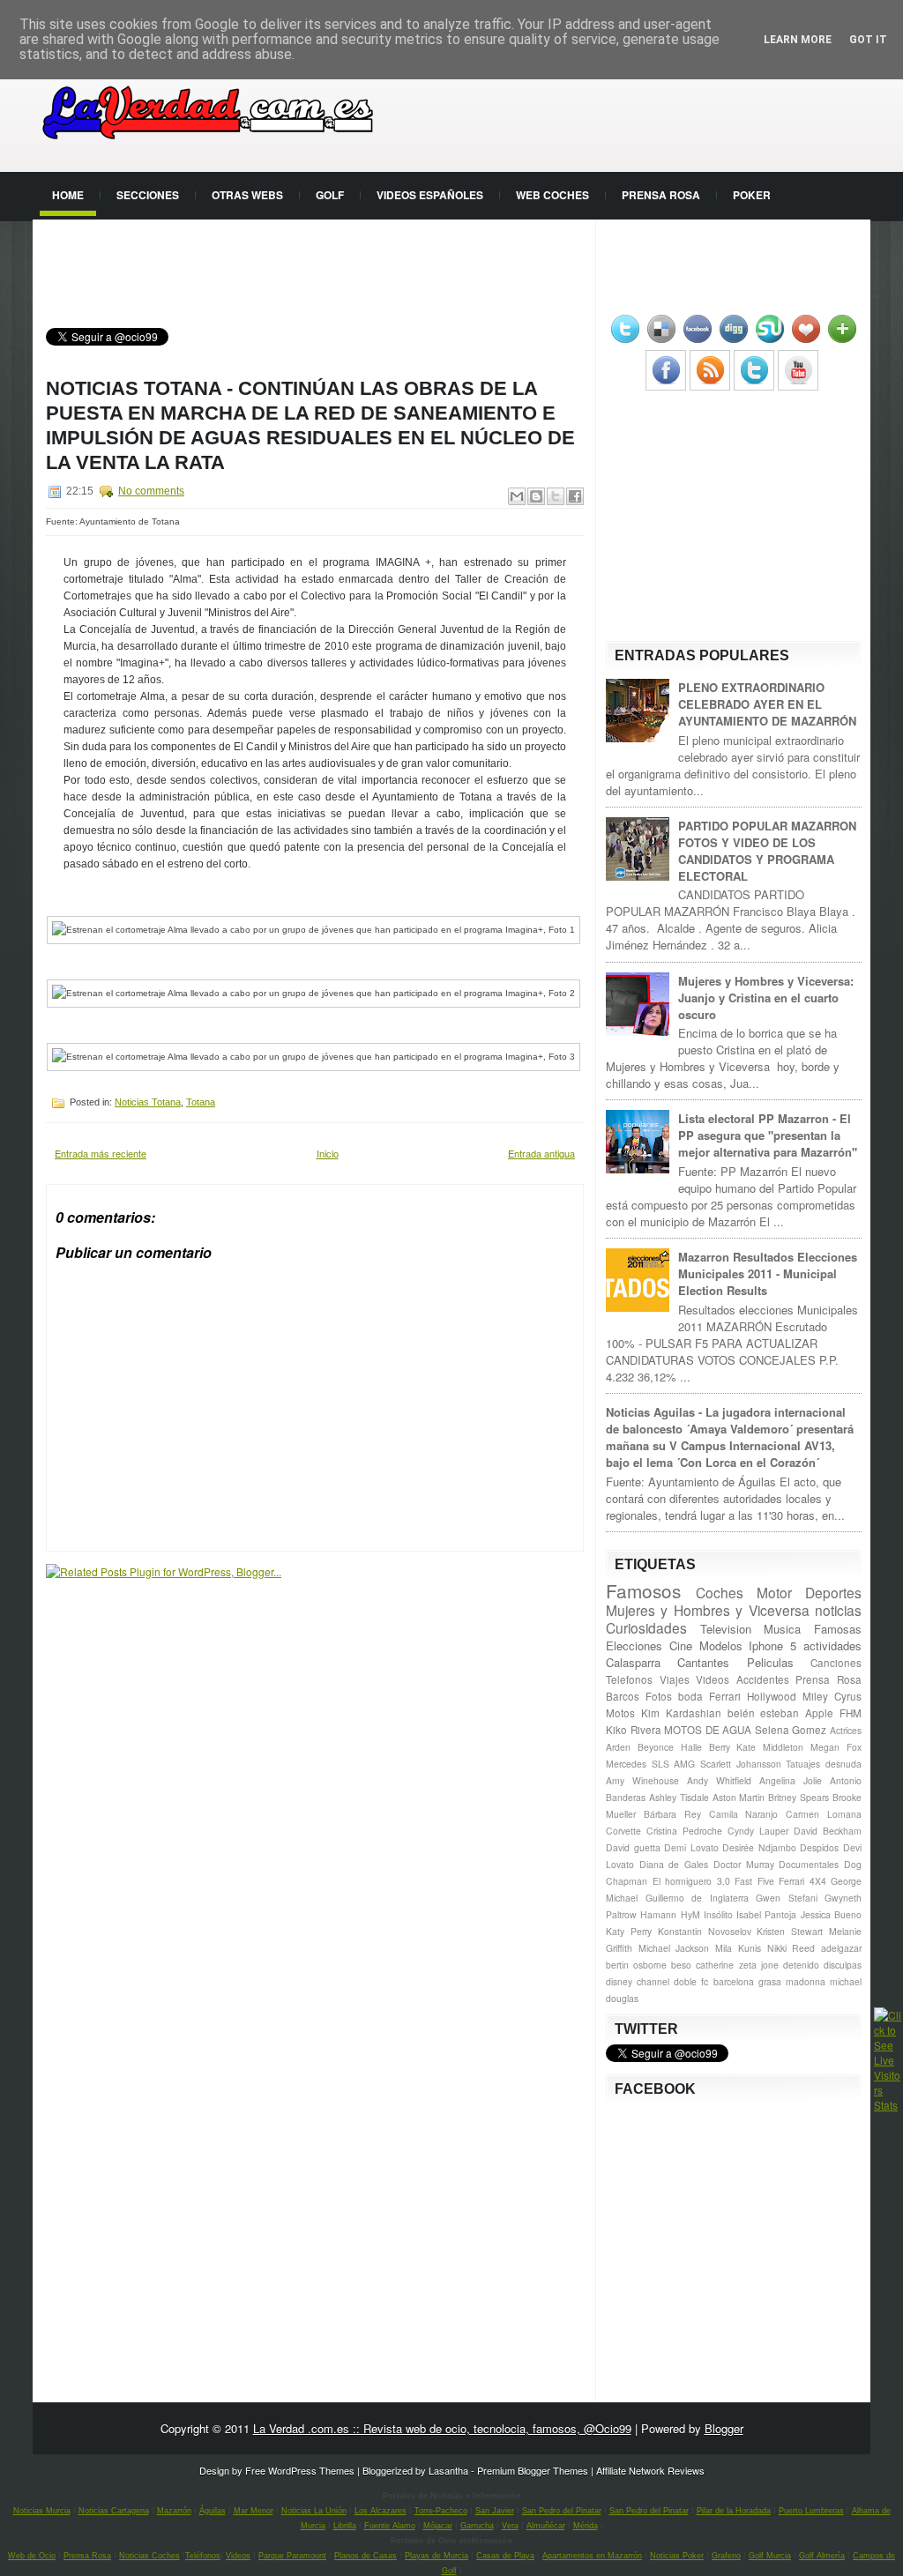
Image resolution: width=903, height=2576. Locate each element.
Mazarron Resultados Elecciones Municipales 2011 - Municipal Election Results (768, 1273)
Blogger (724, 2428)
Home (68, 195)
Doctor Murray (744, 1864)
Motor (774, 1592)
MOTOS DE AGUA (708, 1730)
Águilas (213, 2511)
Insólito (718, 1914)
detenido (801, 1965)
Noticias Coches (149, 2556)
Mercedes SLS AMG (650, 1764)
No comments (151, 491)
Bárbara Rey (672, 1814)
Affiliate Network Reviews (650, 2470)
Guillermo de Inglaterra (697, 1898)
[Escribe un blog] (536, 496)
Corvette (623, 1831)
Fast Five (754, 1881)
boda (690, 1696)
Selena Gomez (791, 1730)
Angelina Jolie (791, 1780)
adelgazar (841, 1948)
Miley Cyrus (832, 1696)
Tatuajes (803, 1764)
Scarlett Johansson (741, 1764)
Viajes (675, 1679)
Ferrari (725, 1696)
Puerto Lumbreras (811, 2511)
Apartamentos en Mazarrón (592, 2556)
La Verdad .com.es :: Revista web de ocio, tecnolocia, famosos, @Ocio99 (442, 2428)
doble (685, 1981)
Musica (782, 1629)
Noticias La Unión (314, 2511)
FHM (851, 1713)
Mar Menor (254, 2511)
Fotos (659, 1696)
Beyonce (656, 1747)
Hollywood (772, 1696)
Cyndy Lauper (758, 1831)
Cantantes (703, 1662)
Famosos (643, 1590)
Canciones (836, 1663)
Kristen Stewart (790, 1931)
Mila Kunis (738, 1948)
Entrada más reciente (101, 1153)
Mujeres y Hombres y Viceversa (708, 1610)
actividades (832, 1645)
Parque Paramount (292, 2556)
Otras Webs (247, 195)
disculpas (843, 1965)
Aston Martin (739, 1797)
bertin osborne (636, 1965)
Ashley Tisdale (679, 1797)
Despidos (819, 1847)
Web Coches (552, 195)
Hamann (658, 1914)
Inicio (328, 1153)
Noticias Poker (677, 2556)
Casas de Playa (505, 2556)
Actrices (846, 1730)
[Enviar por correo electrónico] (517, 496)
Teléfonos (203, 2556)
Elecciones (634, 1645)
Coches (720, 1592)
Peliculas (770, 1662)
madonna (806, 1981)
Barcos (623, 1696)
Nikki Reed (791, 1948)
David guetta (633, 1847)
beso (681, 1965)
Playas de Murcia (437, 2556)
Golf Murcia (770, 2556)
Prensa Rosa (661, 195)
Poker (752, 195)
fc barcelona (727, 1981)
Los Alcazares (381, 2511)
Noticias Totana (148, 1102)
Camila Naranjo (744, 1814)
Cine (681, 1645)
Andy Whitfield (719, 1780)
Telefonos (629, 1679)
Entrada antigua (541, 1153)
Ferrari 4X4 (802, 1881)
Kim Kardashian (681, 1713)
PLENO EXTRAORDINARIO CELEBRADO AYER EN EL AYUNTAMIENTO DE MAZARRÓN (767, 704)
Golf (330, 195)
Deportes (833, 1592)
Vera (510, 2526)
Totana (201, 1102)
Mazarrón (174, 2511)
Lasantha (448, 2470)
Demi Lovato (691, 1847)
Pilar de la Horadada (734, 2511)
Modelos (721, 1645)
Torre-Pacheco (441, 2511)
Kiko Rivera (634, 1730)
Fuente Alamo (390, 2526)
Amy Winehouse (642, 1780)
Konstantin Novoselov (705, 1931)
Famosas (838, 1629)
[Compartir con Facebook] (575, 496)
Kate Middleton (770, 1747)
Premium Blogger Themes (533, 2470)
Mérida (586, 2526)
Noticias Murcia (42, 2511)
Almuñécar (546, 2526)
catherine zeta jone (737, 1965)
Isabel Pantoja (766, 1914)
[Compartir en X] (556, 496)
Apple (819, 1713)
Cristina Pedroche (684, 1831)
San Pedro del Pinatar (562, 2511)
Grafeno (726, 2556)
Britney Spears (799, 1797)
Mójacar (438, 2526)
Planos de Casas (366, 2556)
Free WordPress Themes (300, 2470)
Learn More (798, 40)
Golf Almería (822, 2556)
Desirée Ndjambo (759, 1847)
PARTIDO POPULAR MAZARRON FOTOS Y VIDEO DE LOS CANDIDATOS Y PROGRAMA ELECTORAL (767, 851)
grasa (770, 1981)
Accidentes (763, 1679)
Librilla (345, 2526)
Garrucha (477, 2526)
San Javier (495, 2511)
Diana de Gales (674, 1864)
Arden (618, 1747)
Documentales (809, 1864)
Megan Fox (836, 1747)
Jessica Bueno (831, 1914)
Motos (620, 1713)
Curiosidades (646, 1627)
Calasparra (633, 1662)
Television (726, 1629)
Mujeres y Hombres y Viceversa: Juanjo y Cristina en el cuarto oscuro (766, 998)
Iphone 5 (772, 1645)
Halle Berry (705, 1747)
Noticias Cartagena (114, 2511)
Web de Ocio (32, 2556)
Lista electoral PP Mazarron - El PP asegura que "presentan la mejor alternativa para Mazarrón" (768, 1135)
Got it (868, 40)
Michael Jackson (674, 1948)
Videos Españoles (430, 195)
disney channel (638, 1981)
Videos (713, 1679)
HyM (690, 1914)
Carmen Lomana (824, 1814)
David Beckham (828, 1831)
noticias (838, 1610)
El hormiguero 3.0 (691, 1881)
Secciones (148, 195)
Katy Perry (629, 1931)
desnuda (843, 1764)
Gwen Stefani (787, 1898)
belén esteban (764, 1713)
